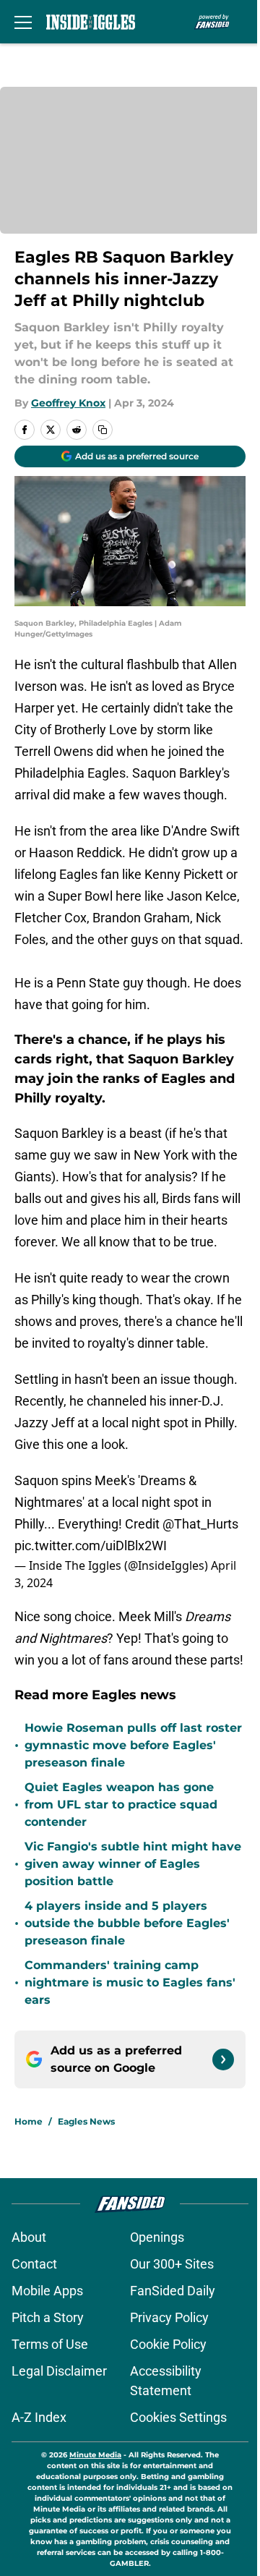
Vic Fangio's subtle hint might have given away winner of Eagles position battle (133, 1864)
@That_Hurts (200, 1524)
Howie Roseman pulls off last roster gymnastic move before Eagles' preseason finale (133, 1745)
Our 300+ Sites (172, 2264)
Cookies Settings (178, 2417)
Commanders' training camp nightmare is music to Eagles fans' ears (130, 1982)
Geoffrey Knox (68, 403)
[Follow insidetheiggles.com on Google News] (223, 2059)
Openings (157, 2237)
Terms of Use (50, 2344)
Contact (34, 2264)
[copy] (103, 430)
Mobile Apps (47, 2291)
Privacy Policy (169, 2317)
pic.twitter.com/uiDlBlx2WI (91, 1546)
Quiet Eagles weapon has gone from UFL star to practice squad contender (121, 1805)
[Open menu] (23, 22)
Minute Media (95, 2455)
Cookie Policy (168, 2344)
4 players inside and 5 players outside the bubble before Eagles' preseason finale (127, 1923)
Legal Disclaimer (59, 2371)
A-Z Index (39, 2417)
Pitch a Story (48, 2317)
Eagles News (86, 2121)
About (29, 2237)
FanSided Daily (173, 2291)
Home (29, 2121)
